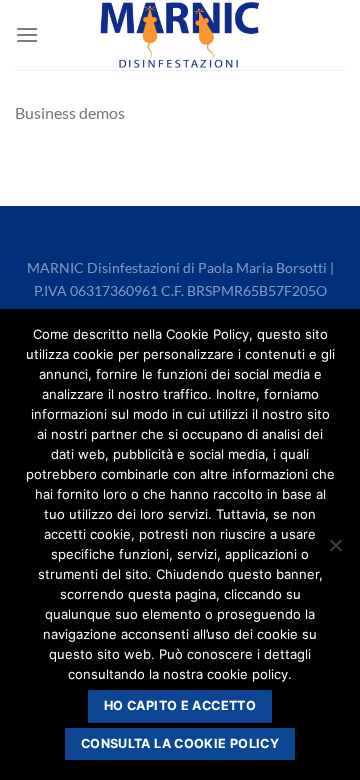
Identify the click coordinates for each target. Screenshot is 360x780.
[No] (335, 551)
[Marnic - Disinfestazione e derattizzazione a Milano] (180, 34)
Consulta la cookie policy (180, 743)
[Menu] (27, 34)
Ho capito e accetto (180, 705)
